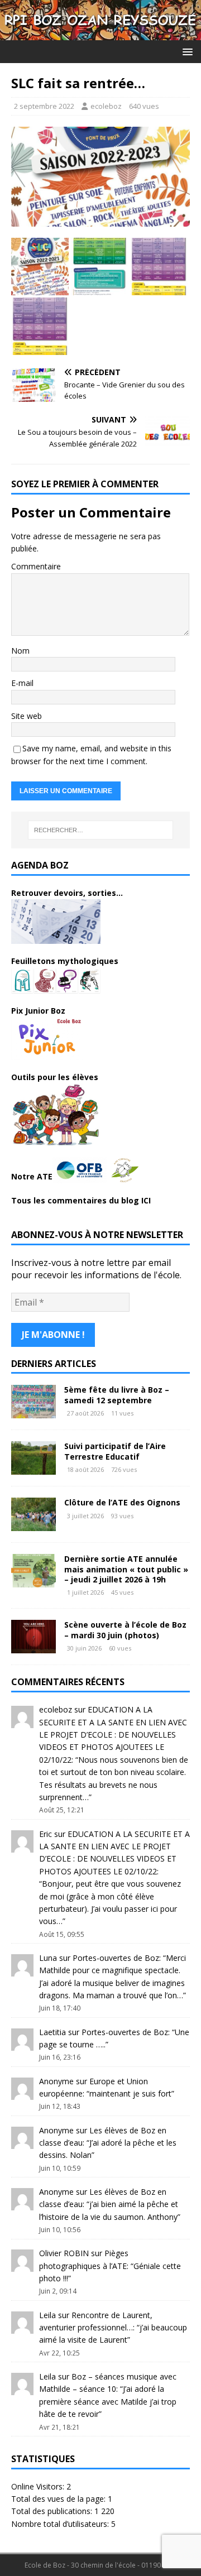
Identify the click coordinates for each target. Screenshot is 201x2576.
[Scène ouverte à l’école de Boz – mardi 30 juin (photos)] (33, 1647)
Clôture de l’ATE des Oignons (122, 1502)
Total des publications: (53, 2511)
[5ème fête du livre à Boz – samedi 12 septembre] (33, 1412)
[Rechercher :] (100, 830)
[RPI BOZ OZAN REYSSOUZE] (100, 33)
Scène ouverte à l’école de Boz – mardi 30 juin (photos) (125, 1630)
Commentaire (36, 566)
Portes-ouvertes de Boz (116, 1958)
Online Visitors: (39, 2486)
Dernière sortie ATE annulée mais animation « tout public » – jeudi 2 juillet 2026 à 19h (126, 1569)
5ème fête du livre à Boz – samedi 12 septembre (117, 1395)
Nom (20, 651)
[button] (186, 51)
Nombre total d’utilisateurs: (61, 2524)
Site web (27, 716)
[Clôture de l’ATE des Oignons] (33, 1525)
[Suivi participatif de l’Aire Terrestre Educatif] (33, 1468)
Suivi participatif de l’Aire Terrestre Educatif (115, 1451)
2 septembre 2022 (44, 106)
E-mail (22, 683)
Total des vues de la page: (59, 2499)
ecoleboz (106, 106)
